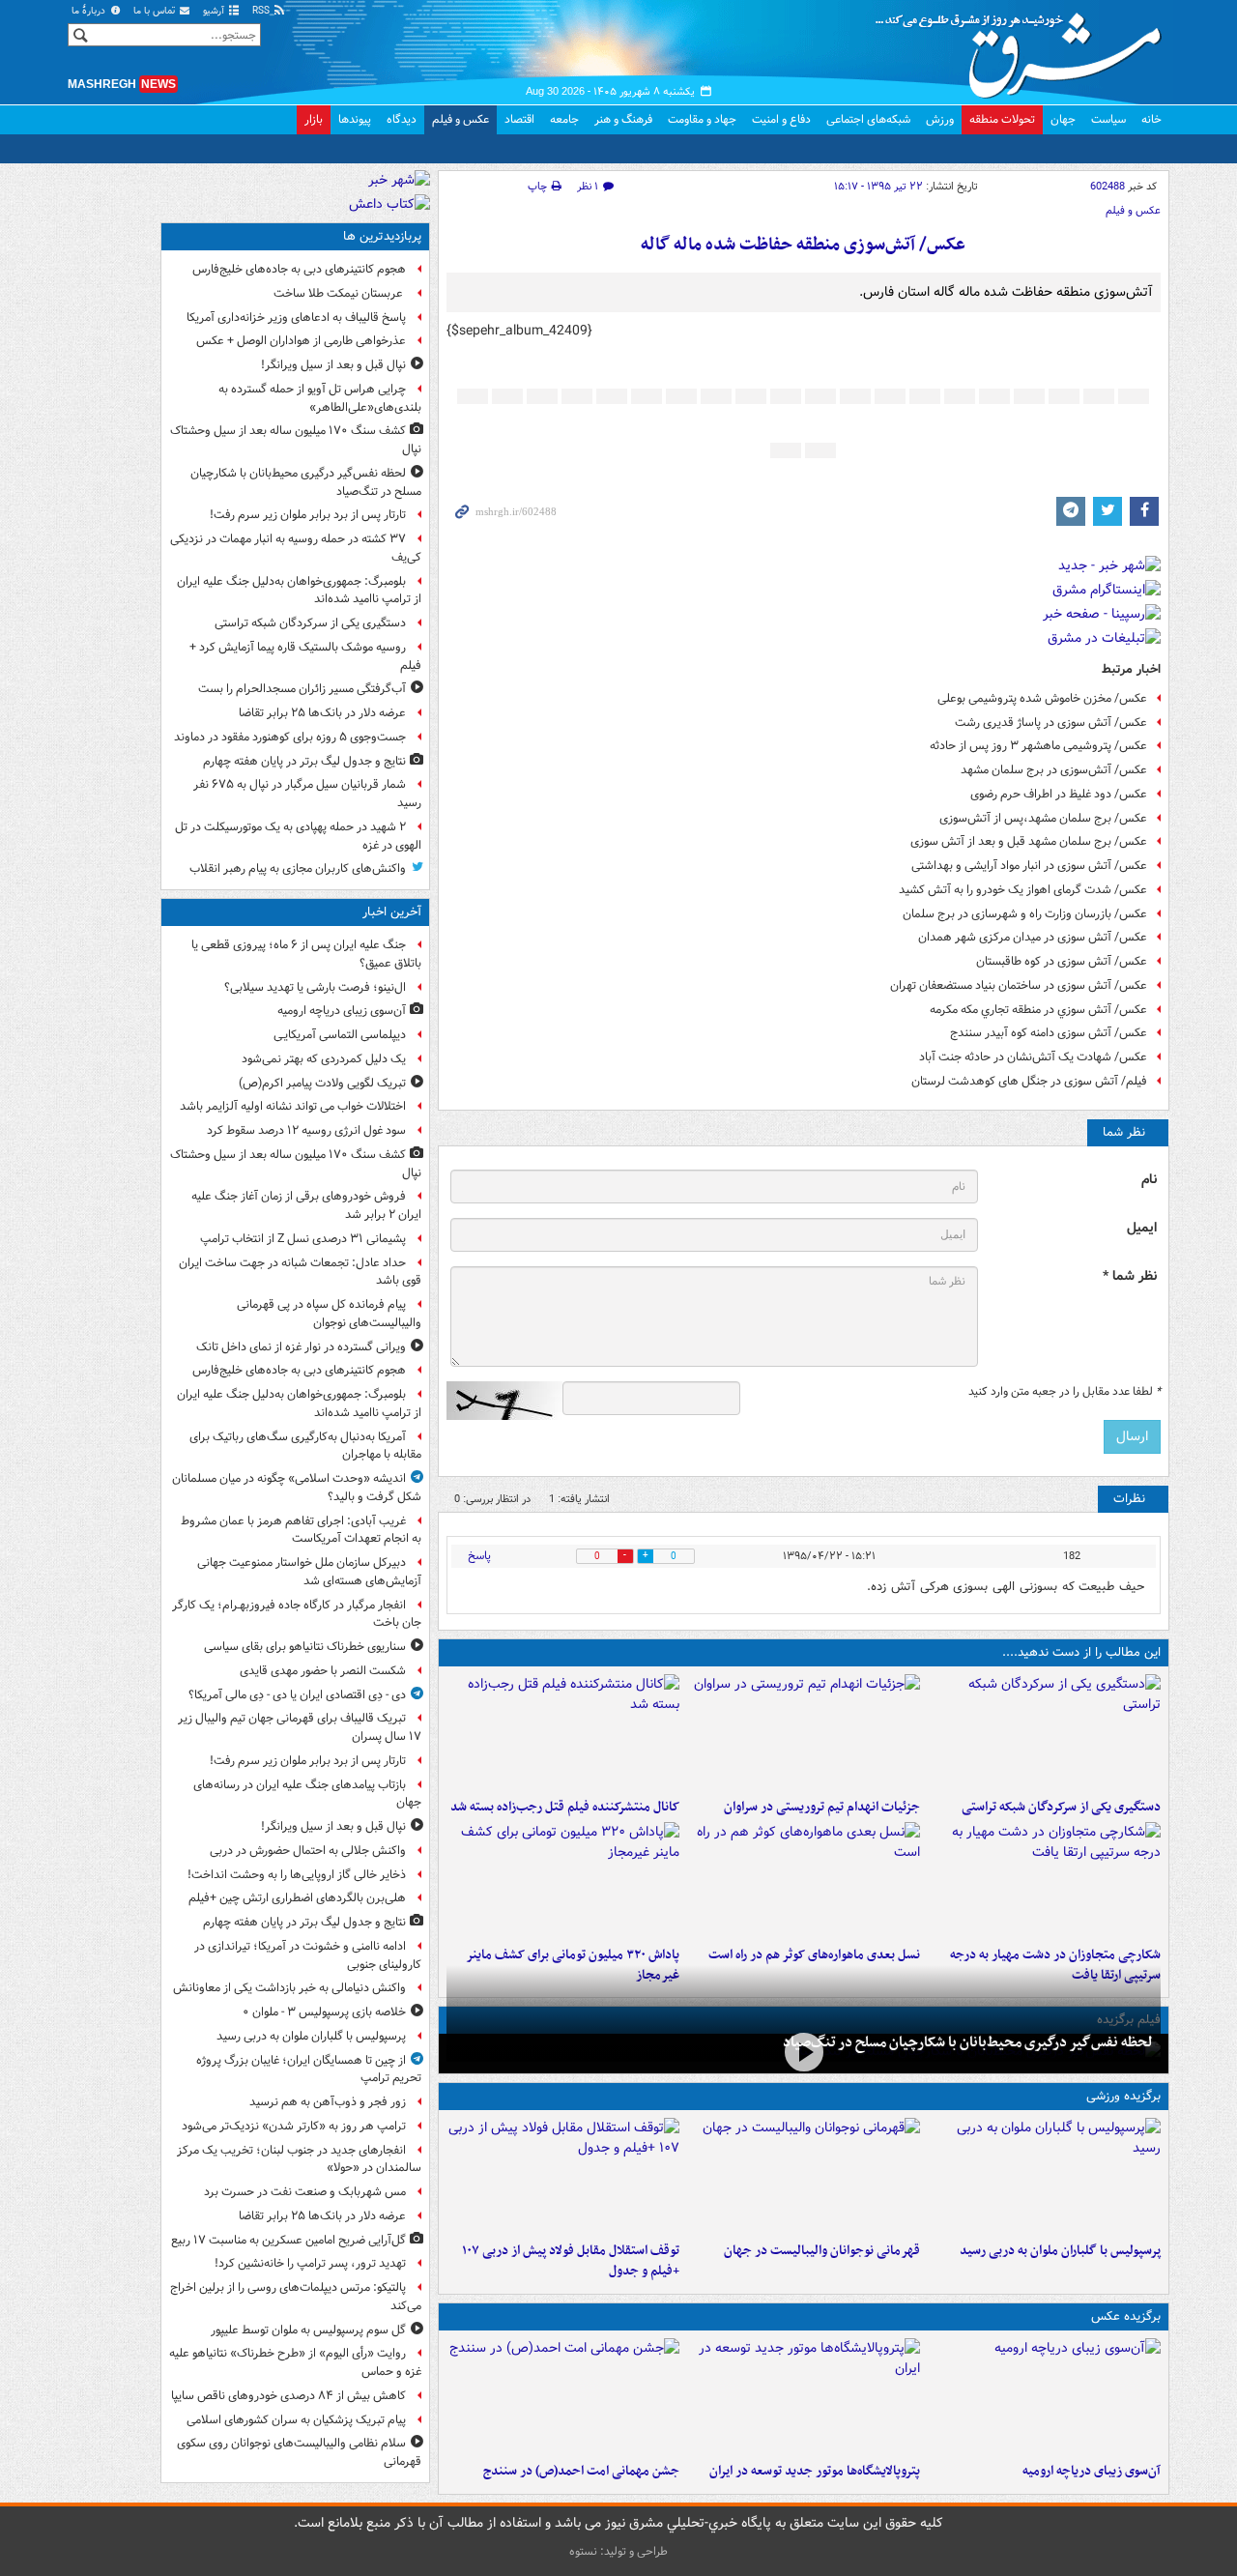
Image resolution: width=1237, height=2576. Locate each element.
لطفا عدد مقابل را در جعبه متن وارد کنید (1064, 1392)
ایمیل (1142, 1228)
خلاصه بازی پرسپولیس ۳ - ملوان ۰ (324, 2012)
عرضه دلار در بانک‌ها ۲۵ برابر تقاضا (322, 713)
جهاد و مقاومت (702, 119)
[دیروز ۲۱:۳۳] (1044, 2176)
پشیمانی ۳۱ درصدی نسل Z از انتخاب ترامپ (303, 1239)
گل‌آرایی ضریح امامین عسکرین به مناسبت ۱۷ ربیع (288, 2240)
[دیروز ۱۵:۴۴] (804, 1732)
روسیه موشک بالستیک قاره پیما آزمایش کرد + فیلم (305, 656)
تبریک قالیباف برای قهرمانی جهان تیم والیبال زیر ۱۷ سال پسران (300, 1727)
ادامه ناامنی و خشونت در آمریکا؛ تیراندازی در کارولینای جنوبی (308, 1955)
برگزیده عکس (1126, 2316)
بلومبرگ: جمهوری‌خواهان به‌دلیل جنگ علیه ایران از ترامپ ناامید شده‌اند (299, 591)
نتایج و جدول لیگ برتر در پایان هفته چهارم (304, 761)
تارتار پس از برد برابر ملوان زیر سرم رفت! (308, 515)
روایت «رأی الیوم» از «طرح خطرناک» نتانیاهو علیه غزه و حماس (295, 2362)
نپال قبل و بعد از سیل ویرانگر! (333, 365)
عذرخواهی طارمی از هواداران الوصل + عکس (301, 341)
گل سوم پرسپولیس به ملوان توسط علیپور (308, 2330)
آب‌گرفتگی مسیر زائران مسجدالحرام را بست (302, 689)
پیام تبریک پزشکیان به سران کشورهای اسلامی (296, 2420)
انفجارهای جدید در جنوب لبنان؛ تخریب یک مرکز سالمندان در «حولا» (299, 2159)
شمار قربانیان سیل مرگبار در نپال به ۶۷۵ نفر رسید (307, 794)
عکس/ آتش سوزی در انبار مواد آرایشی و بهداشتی (1029, 866)
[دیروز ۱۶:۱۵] (804, 2052)
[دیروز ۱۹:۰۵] (804, 2396)
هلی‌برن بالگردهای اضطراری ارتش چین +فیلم (297, 1898)
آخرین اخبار (392, 912)
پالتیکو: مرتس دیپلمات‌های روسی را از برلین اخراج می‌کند (296, 2297)
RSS (262, 11)
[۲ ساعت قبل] (1044, 2396)
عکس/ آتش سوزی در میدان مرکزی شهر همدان (1033, 937)
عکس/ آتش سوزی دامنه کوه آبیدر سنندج (1049, 1033)
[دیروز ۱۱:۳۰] (563, 1880)
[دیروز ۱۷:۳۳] (1044, 1732)
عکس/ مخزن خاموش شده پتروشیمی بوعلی (1042, 698)
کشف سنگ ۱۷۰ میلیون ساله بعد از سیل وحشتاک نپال (296, 440)
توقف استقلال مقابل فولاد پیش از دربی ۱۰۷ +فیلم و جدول (571, 2261)
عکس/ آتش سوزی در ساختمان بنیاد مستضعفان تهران (1019, 985)
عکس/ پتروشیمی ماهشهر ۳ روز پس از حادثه (1038, 746)
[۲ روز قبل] (563, 2176)
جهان (1063, 119)
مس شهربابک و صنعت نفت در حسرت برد (305, 2192)
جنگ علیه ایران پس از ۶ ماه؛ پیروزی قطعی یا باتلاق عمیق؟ (306, 954)
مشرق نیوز (1024, 48)
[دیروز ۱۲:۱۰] (804, 1880)
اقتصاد (519, 119)
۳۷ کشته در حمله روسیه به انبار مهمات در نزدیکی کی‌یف (296, 548)
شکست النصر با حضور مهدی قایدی (323, 1671)
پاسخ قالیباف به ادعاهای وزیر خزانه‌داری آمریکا (296, 318)
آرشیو (215, 11)
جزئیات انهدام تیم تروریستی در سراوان (822, 1807)
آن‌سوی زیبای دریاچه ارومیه (1092, 2471)
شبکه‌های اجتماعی (868, 119)
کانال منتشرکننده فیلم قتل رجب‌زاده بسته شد (565, 1807)
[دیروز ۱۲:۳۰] (563, 1732)
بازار (314, 119)
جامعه (564, 119)
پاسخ (479, 1556)
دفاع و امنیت (781, 119)
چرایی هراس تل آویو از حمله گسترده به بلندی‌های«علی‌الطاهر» (320, 398)
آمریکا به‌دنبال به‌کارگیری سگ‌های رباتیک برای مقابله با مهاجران (305, 1446)
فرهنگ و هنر (623, 119)
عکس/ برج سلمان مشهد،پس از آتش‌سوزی (1043, 818)
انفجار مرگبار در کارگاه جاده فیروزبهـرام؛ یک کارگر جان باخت (297, 1614)
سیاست (1108, 119)
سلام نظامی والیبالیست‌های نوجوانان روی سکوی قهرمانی (299, 2452)
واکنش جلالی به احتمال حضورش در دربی (308, 1851)
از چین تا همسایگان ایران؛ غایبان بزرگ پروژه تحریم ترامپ (309, 2069)
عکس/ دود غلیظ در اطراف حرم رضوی (1059, 794)
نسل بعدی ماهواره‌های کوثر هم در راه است (814, 1955)
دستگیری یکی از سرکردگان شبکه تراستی (1061, 1807)
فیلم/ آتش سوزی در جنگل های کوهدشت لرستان (1029, 1081)
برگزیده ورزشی (1123, 2096)
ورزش (940, 119)
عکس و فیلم (460, 119)
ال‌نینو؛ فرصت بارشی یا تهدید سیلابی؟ (315, 987)
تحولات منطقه (1002, 119)
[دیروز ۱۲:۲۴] (1044, 1880)
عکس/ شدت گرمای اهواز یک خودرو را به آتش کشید (1023, 890)
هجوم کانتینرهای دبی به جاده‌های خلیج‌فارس (299, 269)
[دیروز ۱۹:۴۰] (804, 2176)
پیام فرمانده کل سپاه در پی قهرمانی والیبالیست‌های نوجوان (329, 1314)
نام (1149, 1180)
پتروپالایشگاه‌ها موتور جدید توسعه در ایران (815, 2471)
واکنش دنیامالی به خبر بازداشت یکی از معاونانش (289, 1988)
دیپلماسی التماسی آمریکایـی (340, 1035)
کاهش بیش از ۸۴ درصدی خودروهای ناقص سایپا (288, 2396)
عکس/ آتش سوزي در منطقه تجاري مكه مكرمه (1038, 1010)
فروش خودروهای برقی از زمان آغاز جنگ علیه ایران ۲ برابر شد (306, 1205)
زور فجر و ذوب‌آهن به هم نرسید (328, 2102)
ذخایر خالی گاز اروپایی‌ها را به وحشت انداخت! (297, 1875)
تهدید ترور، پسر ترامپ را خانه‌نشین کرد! (310, 2263)
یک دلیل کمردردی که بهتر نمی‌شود (324, 1059)
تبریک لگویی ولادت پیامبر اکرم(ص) (322, 1083)
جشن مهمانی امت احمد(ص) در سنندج (581, 2471)
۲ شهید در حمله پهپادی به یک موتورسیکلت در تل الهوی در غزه (298, 836)
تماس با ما (156, 11)
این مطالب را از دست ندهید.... (1081, 1652)
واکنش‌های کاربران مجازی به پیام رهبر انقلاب (298, 868)
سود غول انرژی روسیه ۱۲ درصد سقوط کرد (306, 1130)
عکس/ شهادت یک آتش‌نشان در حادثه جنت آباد (1033, 1057)
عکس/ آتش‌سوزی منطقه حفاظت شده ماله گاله (803, 245)
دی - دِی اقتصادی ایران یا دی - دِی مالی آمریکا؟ (297, 1695)
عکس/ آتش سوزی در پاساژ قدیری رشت (1051, 723)
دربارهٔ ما (90, 11)
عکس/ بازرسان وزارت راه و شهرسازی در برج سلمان (1025, 914)
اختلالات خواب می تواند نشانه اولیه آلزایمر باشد (293, 1106)
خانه (1151, 119)
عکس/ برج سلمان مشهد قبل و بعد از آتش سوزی (1029, 841)
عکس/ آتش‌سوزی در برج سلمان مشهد (1054, 770)
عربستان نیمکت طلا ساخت (340, 293)
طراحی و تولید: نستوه (618, 2551)
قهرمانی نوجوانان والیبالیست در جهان (822, 2251)
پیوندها (355, 119)
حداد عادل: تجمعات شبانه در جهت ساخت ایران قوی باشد (300, 1272)
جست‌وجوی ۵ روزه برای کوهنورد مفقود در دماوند (290, 737)
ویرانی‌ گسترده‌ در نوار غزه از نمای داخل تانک (301, 1347)
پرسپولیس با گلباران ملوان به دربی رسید (1060, 2251)
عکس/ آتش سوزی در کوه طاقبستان (1062, 961)
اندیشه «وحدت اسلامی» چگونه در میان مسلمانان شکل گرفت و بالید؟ (297, 1488)
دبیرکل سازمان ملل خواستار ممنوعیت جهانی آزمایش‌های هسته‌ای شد (309, 1572)
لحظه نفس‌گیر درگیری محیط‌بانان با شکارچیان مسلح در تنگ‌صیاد (968, 2042)
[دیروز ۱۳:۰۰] (563, 2396)
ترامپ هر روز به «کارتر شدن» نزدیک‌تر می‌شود (294, 2126)
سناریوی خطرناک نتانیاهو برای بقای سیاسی (305, 1647)
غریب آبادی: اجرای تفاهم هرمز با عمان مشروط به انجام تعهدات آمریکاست (301, 1530)
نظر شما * (1130, 1276)
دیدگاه (402, 119)
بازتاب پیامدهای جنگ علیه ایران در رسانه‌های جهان (307, 1794)
